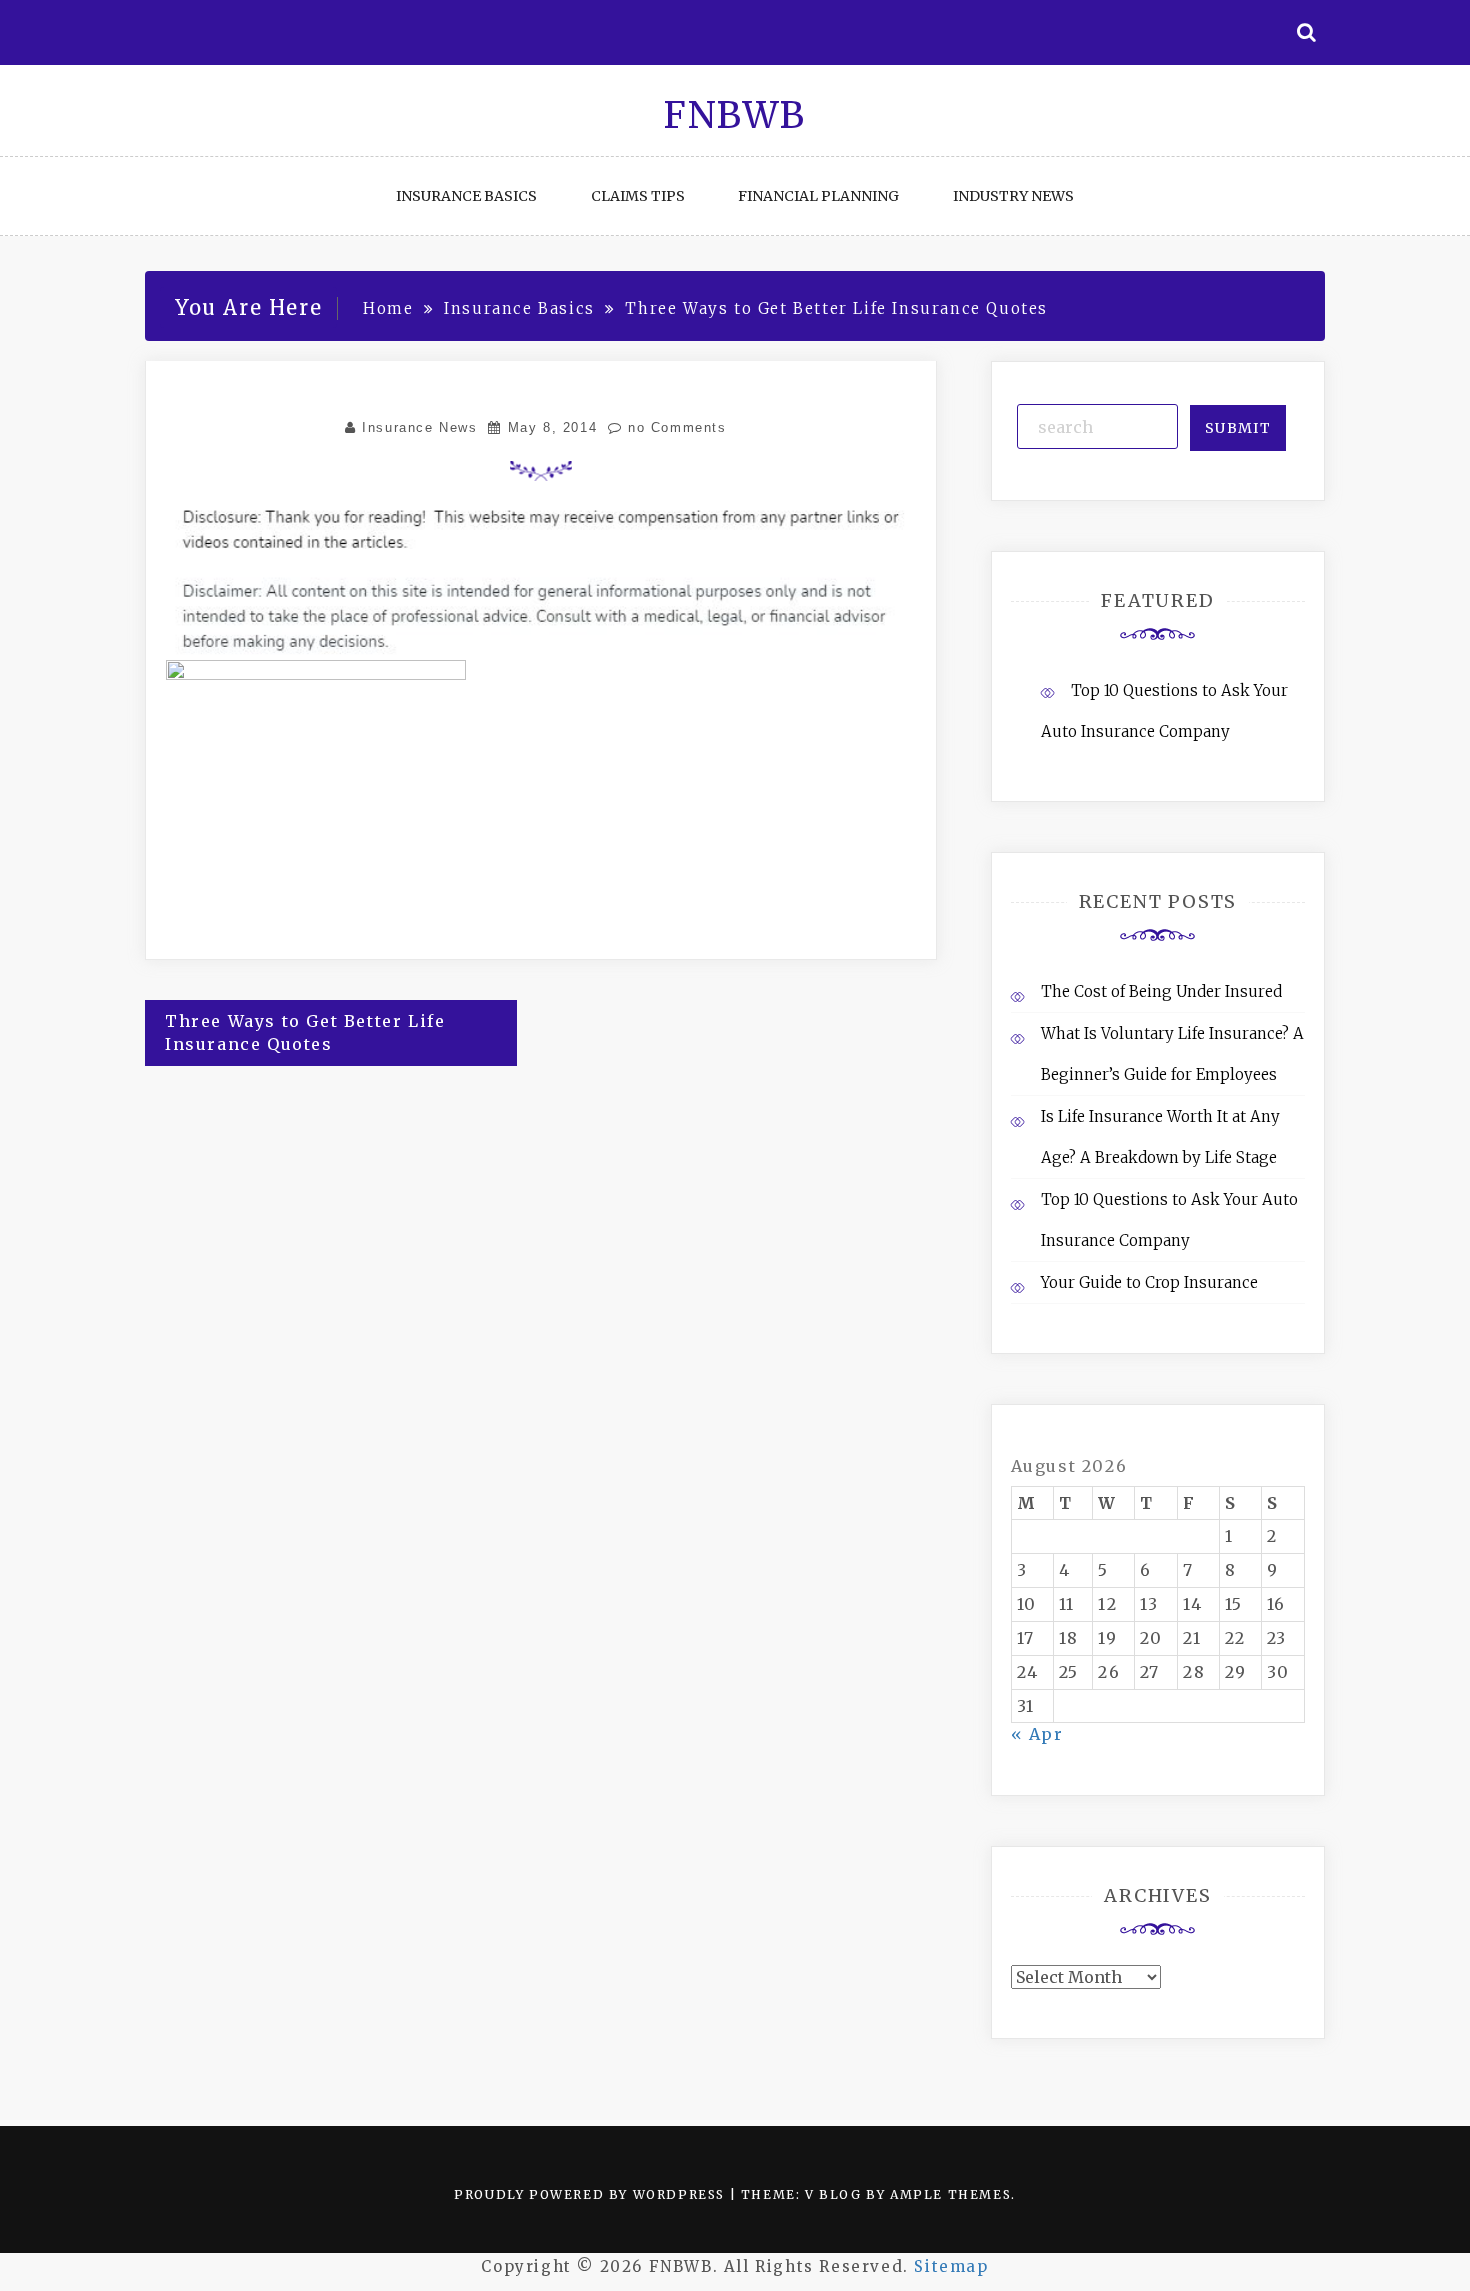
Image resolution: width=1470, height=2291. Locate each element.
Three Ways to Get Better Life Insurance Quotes (305, 1032)
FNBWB (735, 115)
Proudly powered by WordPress (591, 2194)
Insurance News (419, 427)
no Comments (674, 427)
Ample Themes (950, 2194)
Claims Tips (638, 196)
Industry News (1013, 196)
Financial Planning (818, 196)
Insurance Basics (466, 196)
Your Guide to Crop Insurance (1149, 1282)
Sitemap (951, 2266)
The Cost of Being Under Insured (1161, 991)
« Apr (1037, 1734)
